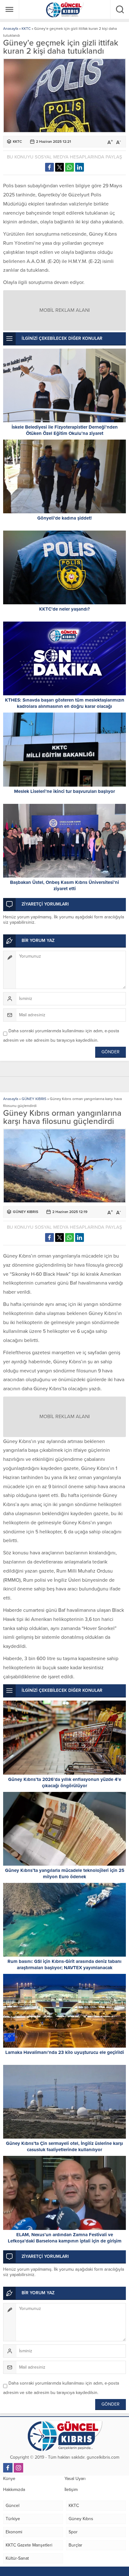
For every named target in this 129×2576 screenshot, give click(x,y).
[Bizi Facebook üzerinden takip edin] (8, 2468)
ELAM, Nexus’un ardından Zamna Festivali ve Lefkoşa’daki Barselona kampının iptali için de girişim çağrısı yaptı (65, 2241)
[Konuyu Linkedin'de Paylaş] (80, 167)
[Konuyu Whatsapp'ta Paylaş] (70, 167)
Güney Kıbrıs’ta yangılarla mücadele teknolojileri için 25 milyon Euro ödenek (65, 1873)
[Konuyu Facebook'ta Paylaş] (49, 167)
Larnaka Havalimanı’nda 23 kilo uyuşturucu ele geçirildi (65, 2052)
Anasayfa (11, 29)
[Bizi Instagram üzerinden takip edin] (18, 2468)
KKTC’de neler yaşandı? (64, 609)
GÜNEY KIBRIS (34, 1099)
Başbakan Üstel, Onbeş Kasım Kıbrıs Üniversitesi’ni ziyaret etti (64, 885)
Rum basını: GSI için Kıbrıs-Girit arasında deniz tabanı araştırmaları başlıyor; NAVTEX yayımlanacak (64, 1964)
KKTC (26, 29)
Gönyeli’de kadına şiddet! (64, 518)
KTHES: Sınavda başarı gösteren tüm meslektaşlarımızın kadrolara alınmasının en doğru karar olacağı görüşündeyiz (65, 706)
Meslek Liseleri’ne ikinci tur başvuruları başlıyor (64, 791)
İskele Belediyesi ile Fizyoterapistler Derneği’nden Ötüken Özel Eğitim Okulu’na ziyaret (65, 430)
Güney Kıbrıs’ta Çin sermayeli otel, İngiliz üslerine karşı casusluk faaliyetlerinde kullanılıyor (64, 2146)
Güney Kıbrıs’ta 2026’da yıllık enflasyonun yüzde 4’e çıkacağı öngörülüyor (65, 1782)
